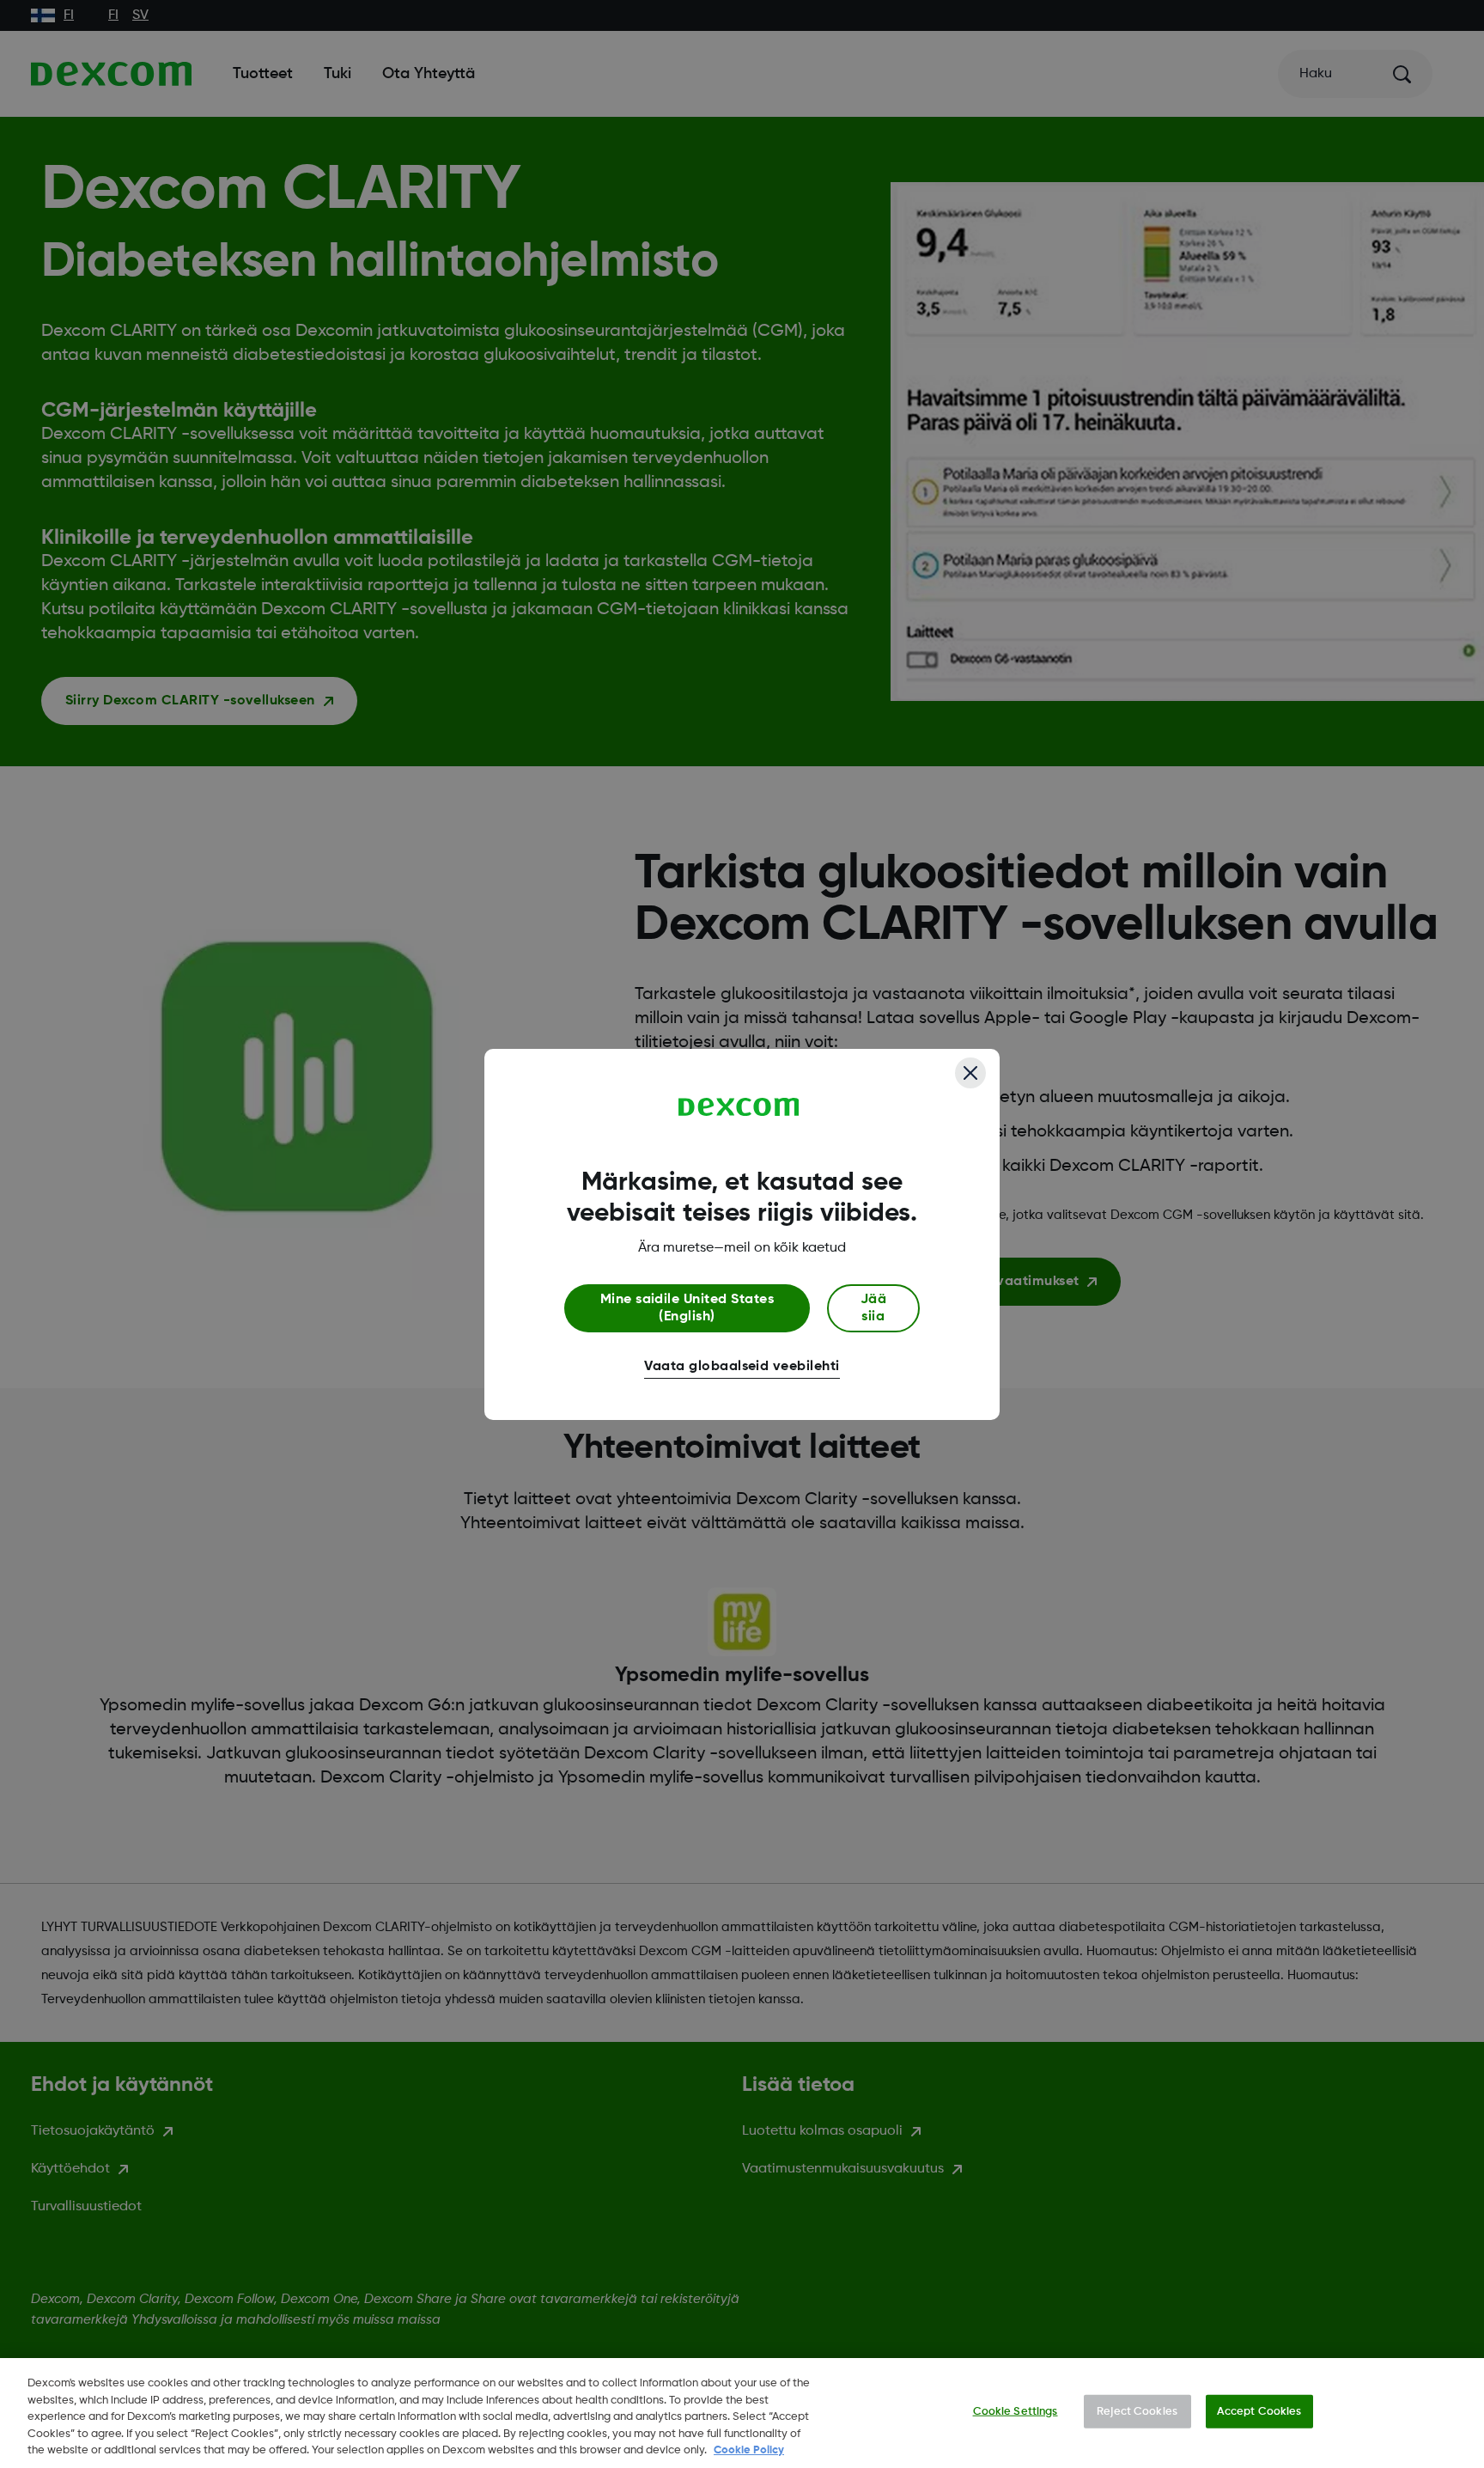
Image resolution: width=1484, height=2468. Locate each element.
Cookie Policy (749, 2450)
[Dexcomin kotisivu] (739, 1107)
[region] (742, 2413)
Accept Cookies (1259, 2412)
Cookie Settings (1016, 2412)
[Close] (970, 1073)
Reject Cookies (1137, 2412)
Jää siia (873, 1308)
